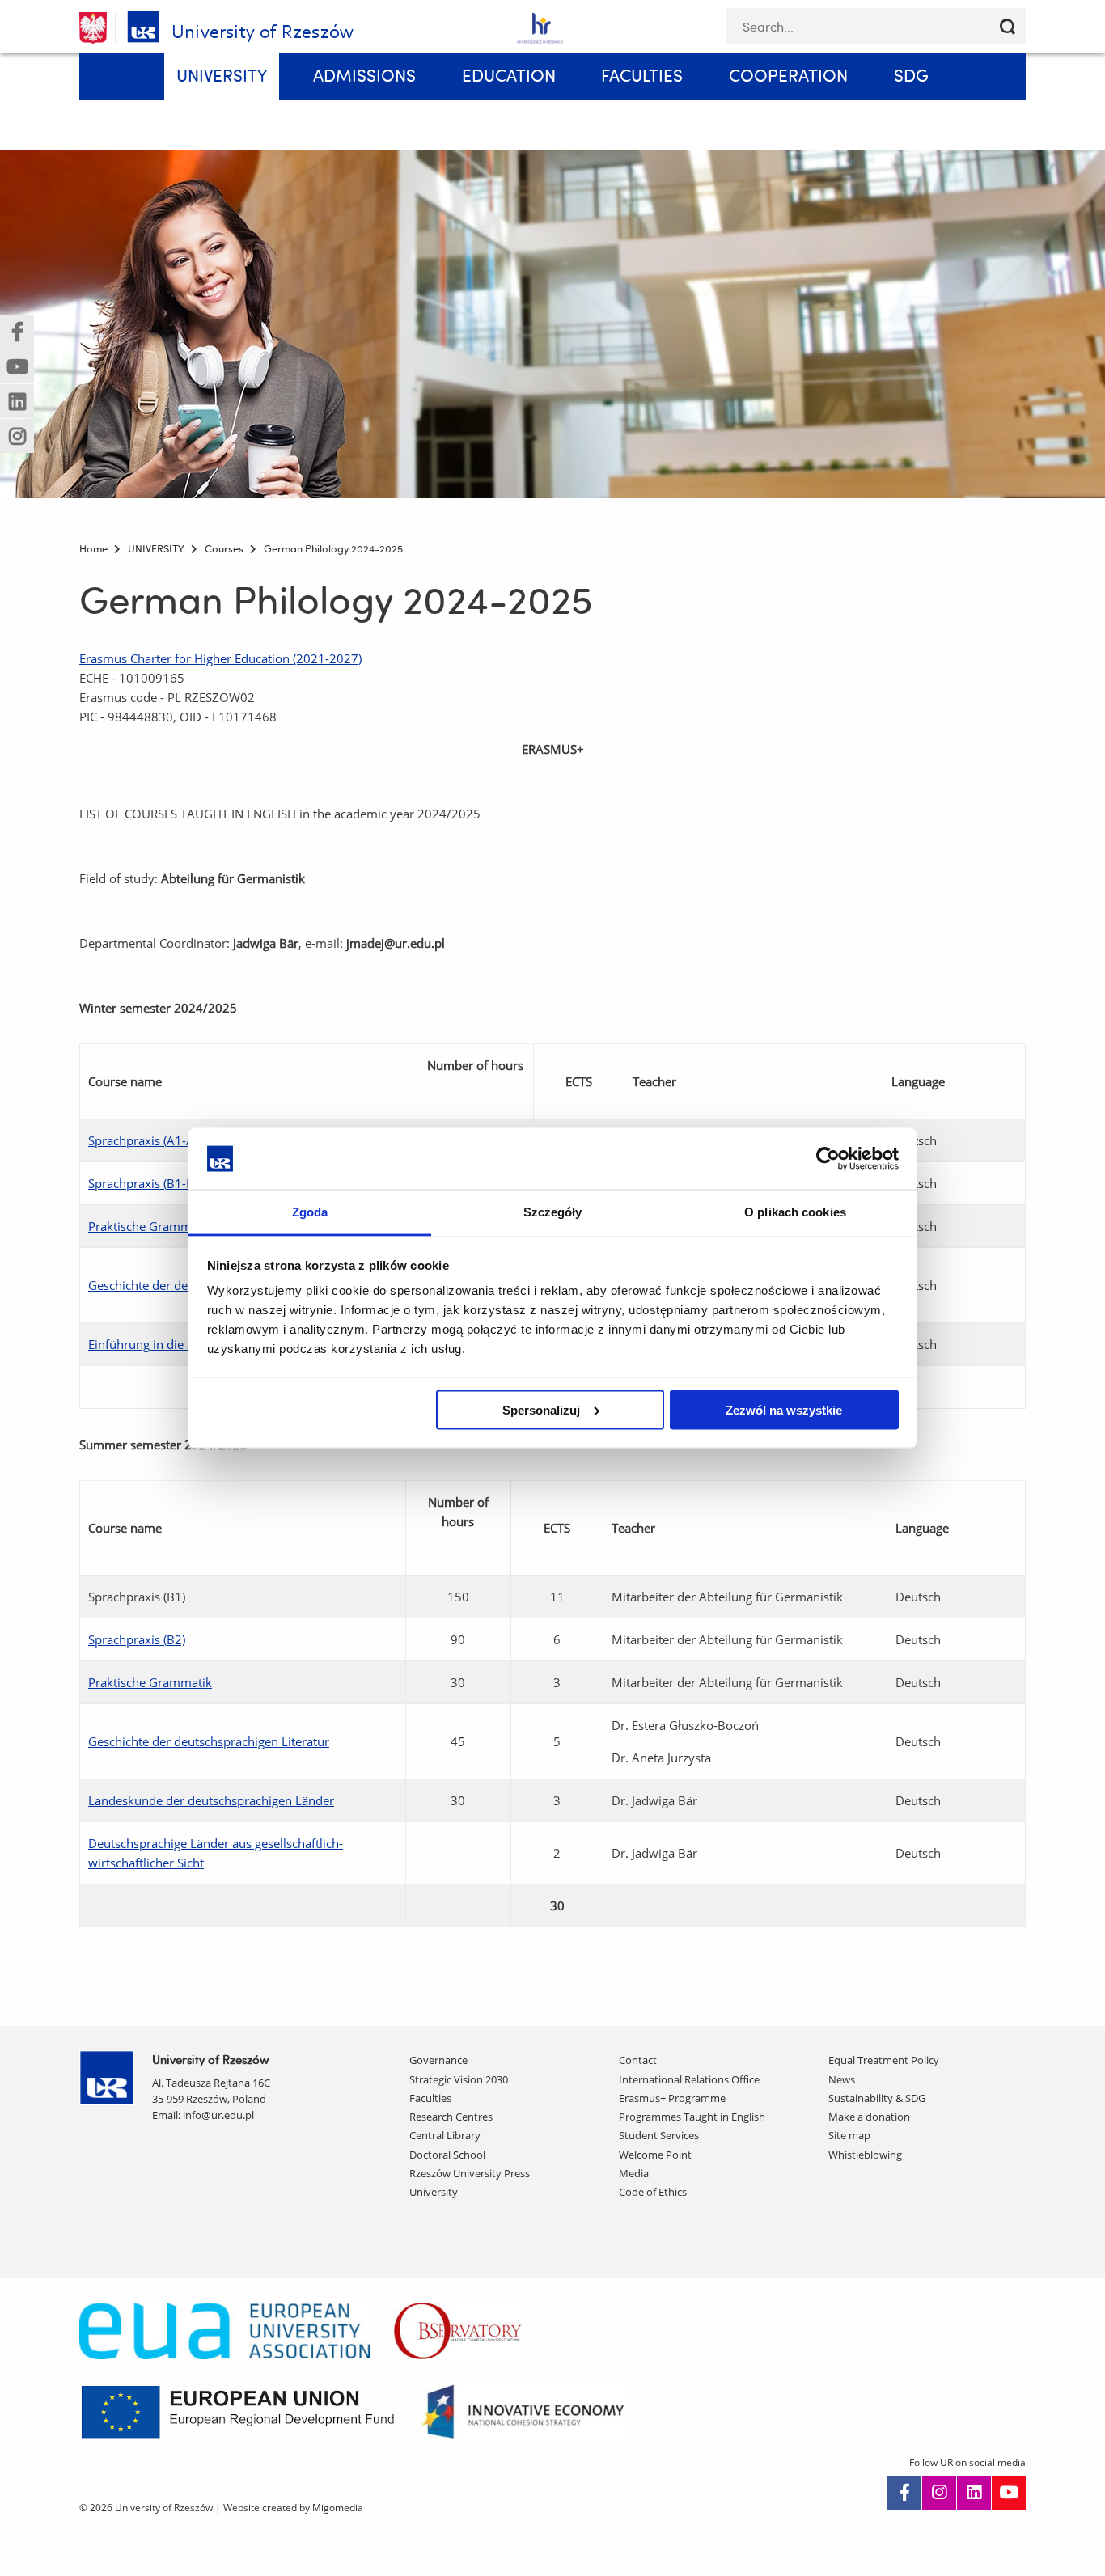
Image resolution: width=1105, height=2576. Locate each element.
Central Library (445, 2135)
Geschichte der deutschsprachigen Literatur (209, 1741)
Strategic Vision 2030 (459, 2079)
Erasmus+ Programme (672, 2098)
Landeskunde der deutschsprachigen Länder (211, 1800)
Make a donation (869, 2117)
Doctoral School (447, 2155)
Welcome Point (655, 2155)
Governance (438, 2060)
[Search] (1008, 26)
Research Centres (451, 2117)
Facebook (904, 2493)
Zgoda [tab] (310, 1212)
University (434, 2192)
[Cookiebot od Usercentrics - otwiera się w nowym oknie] (828, 1158)
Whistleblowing (865, 2155)
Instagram (939, 2493)
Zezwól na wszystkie (784, 1409)
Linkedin (974, 2493)
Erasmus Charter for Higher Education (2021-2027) (220, 658)
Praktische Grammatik (150, 1226)
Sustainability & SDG (877, 2098)
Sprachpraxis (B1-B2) (146, 1183)
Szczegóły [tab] (553, 1212)
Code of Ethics (653, 2192)
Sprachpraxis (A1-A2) (146, 1140)
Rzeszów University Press (470, 2173)
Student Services (659, 2135)
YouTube (1009, 2493)
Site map (849, 2135)
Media (634, 2173)
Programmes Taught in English (692, 2117)
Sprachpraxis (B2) (137, 1639)
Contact (638, 2060)
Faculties (430, 2098)
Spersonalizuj (541, 1409)
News (842, 2079)
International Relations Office (689, 2079)
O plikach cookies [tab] (795, 1212)
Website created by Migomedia (293, 2508)
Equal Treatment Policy (884, 2060)
